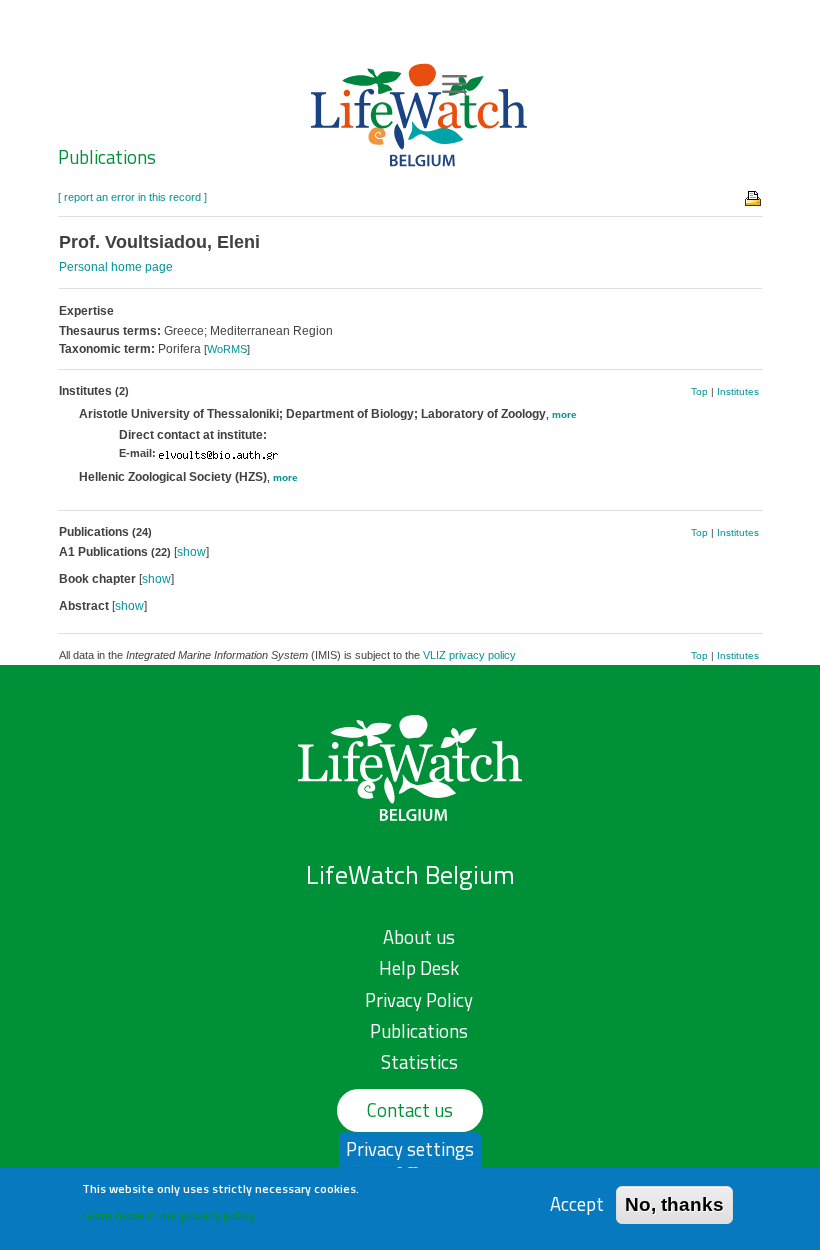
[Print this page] (754, 197)
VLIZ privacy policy (469, 655)
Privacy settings (410, 1149)
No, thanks (674, 1204)
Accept (577, 1204)
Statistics (419, 1062)
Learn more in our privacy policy (168, 1215)
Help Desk (419, 968)
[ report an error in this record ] (132, 197)
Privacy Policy (419, 1000)
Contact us (410, 1110)
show (191, 552)
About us (419, 937)
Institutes (738, 391)
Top (699, 391)
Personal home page (116, 267)
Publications (107, 157)
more (564, 414)
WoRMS (227, 349)
